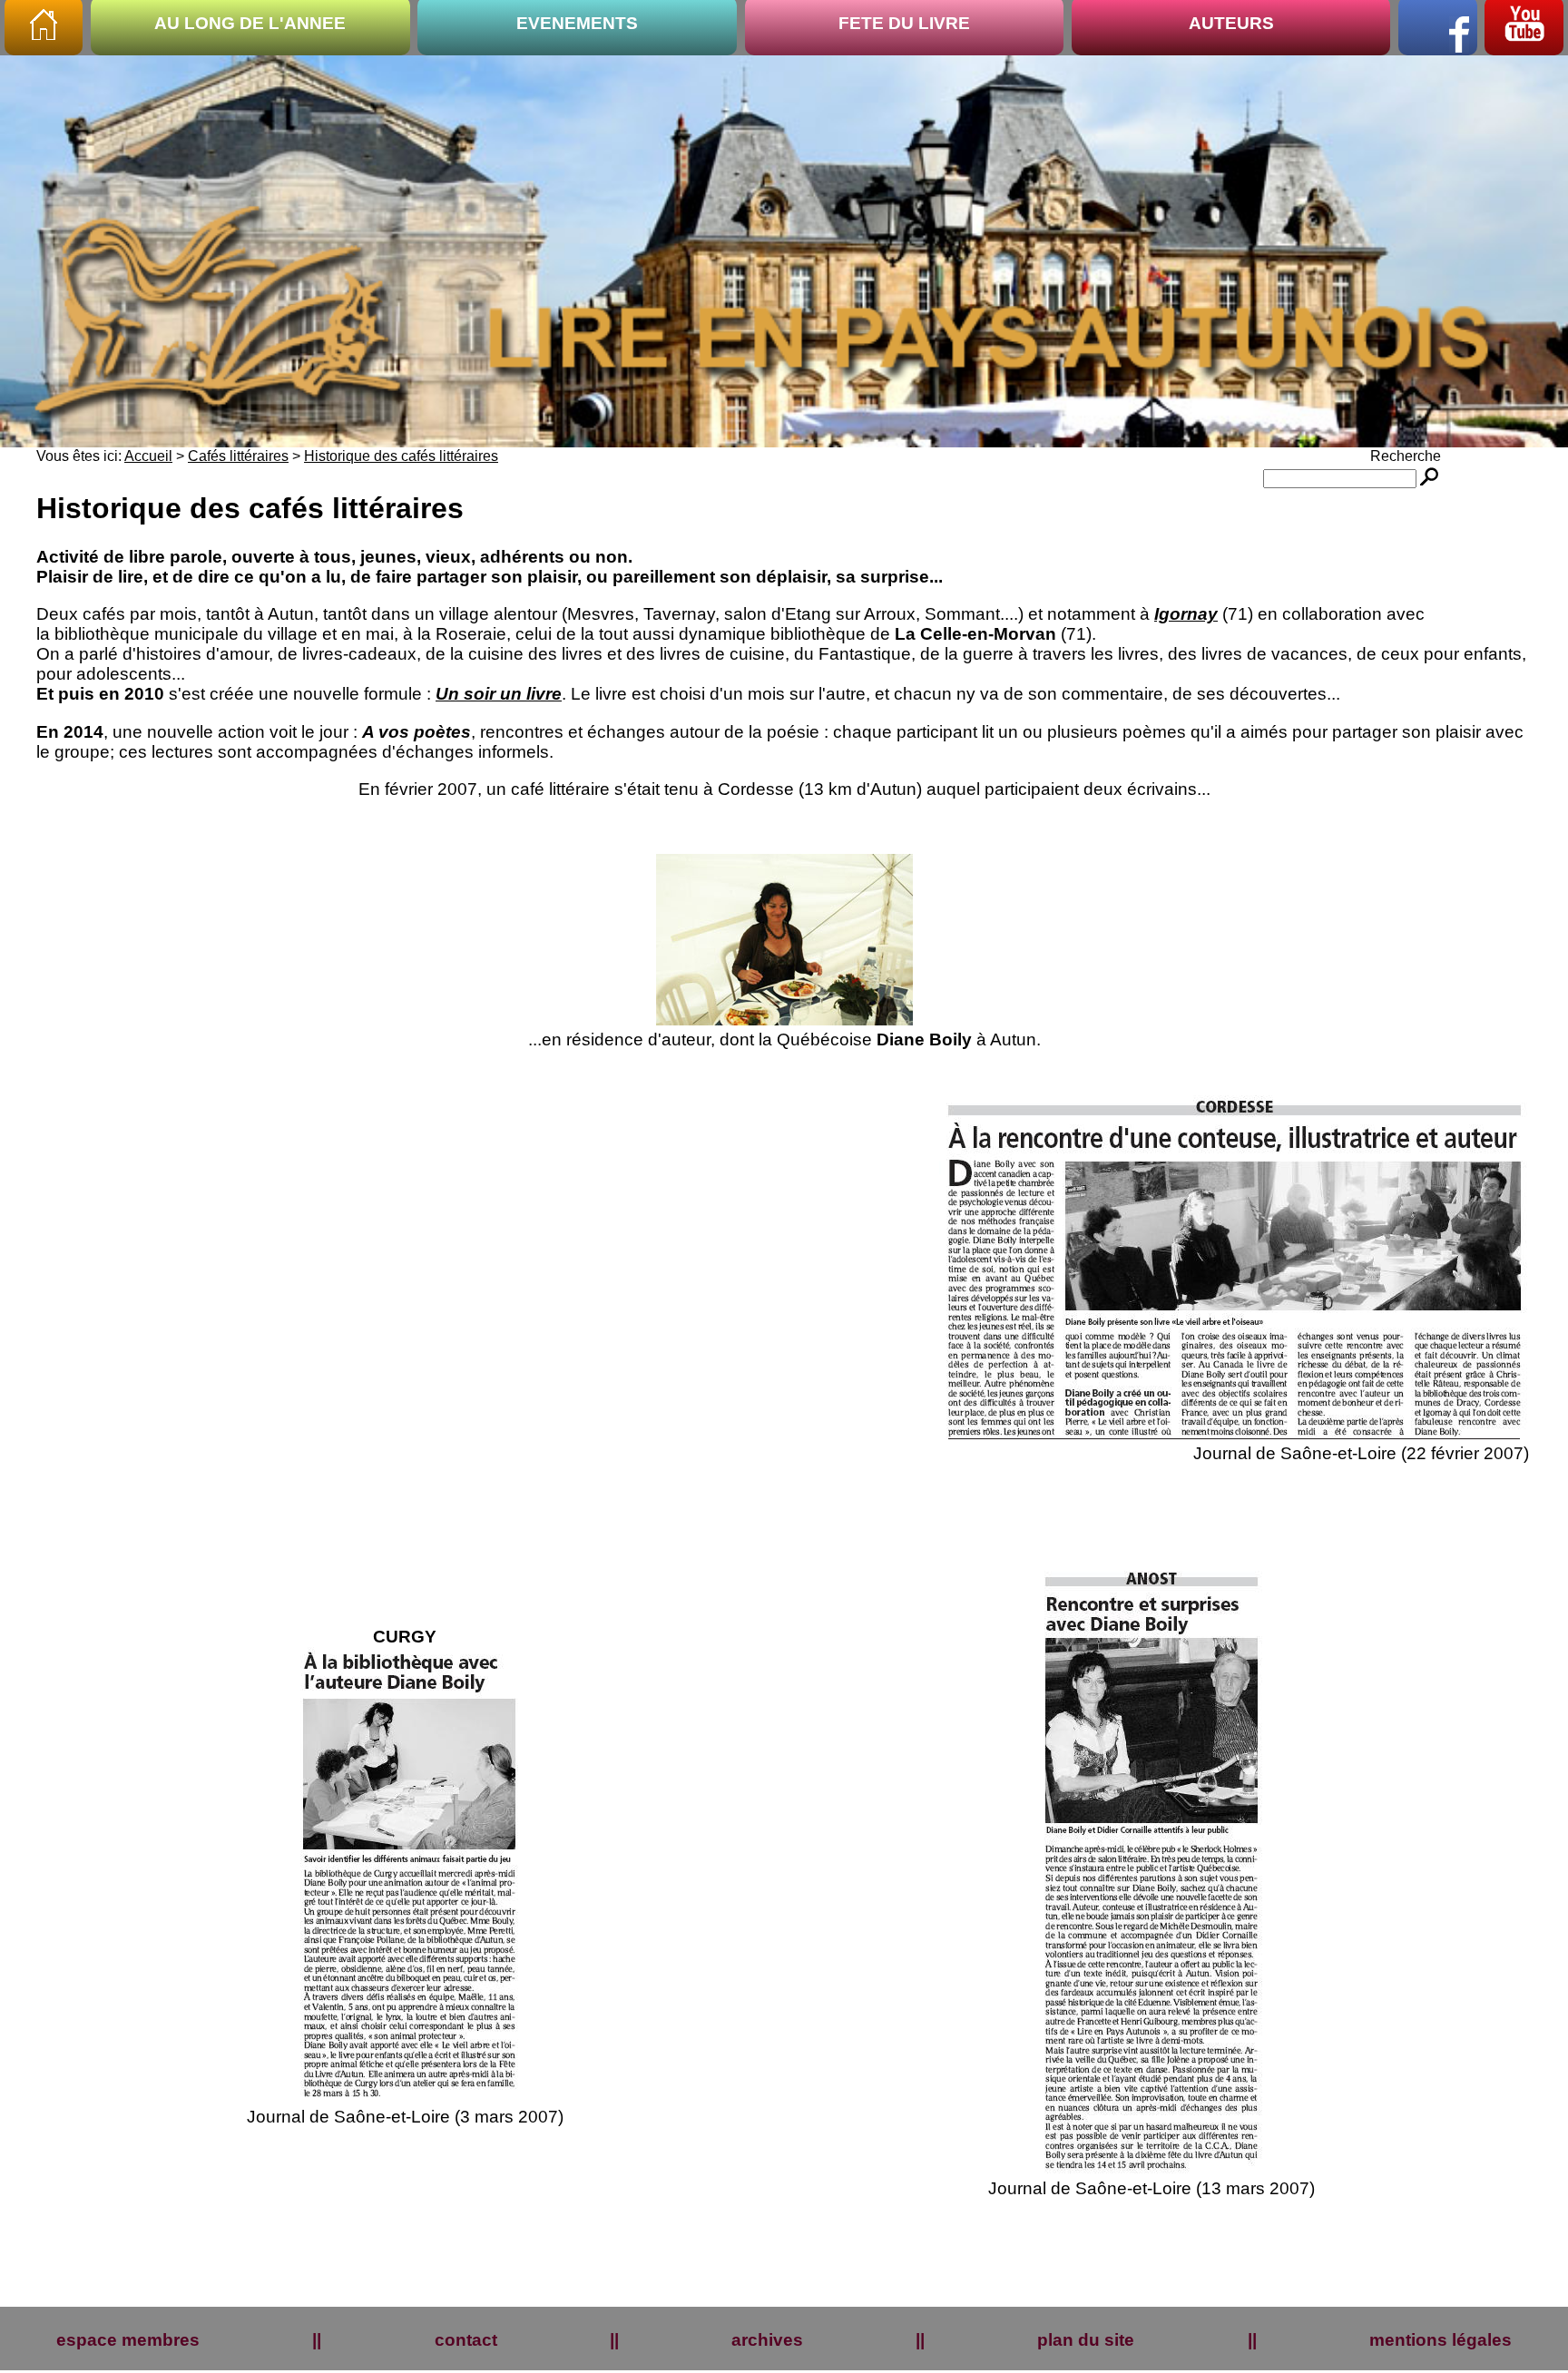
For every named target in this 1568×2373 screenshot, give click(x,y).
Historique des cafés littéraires (401, 456)
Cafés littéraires (238, 456)
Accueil (148, 456)
